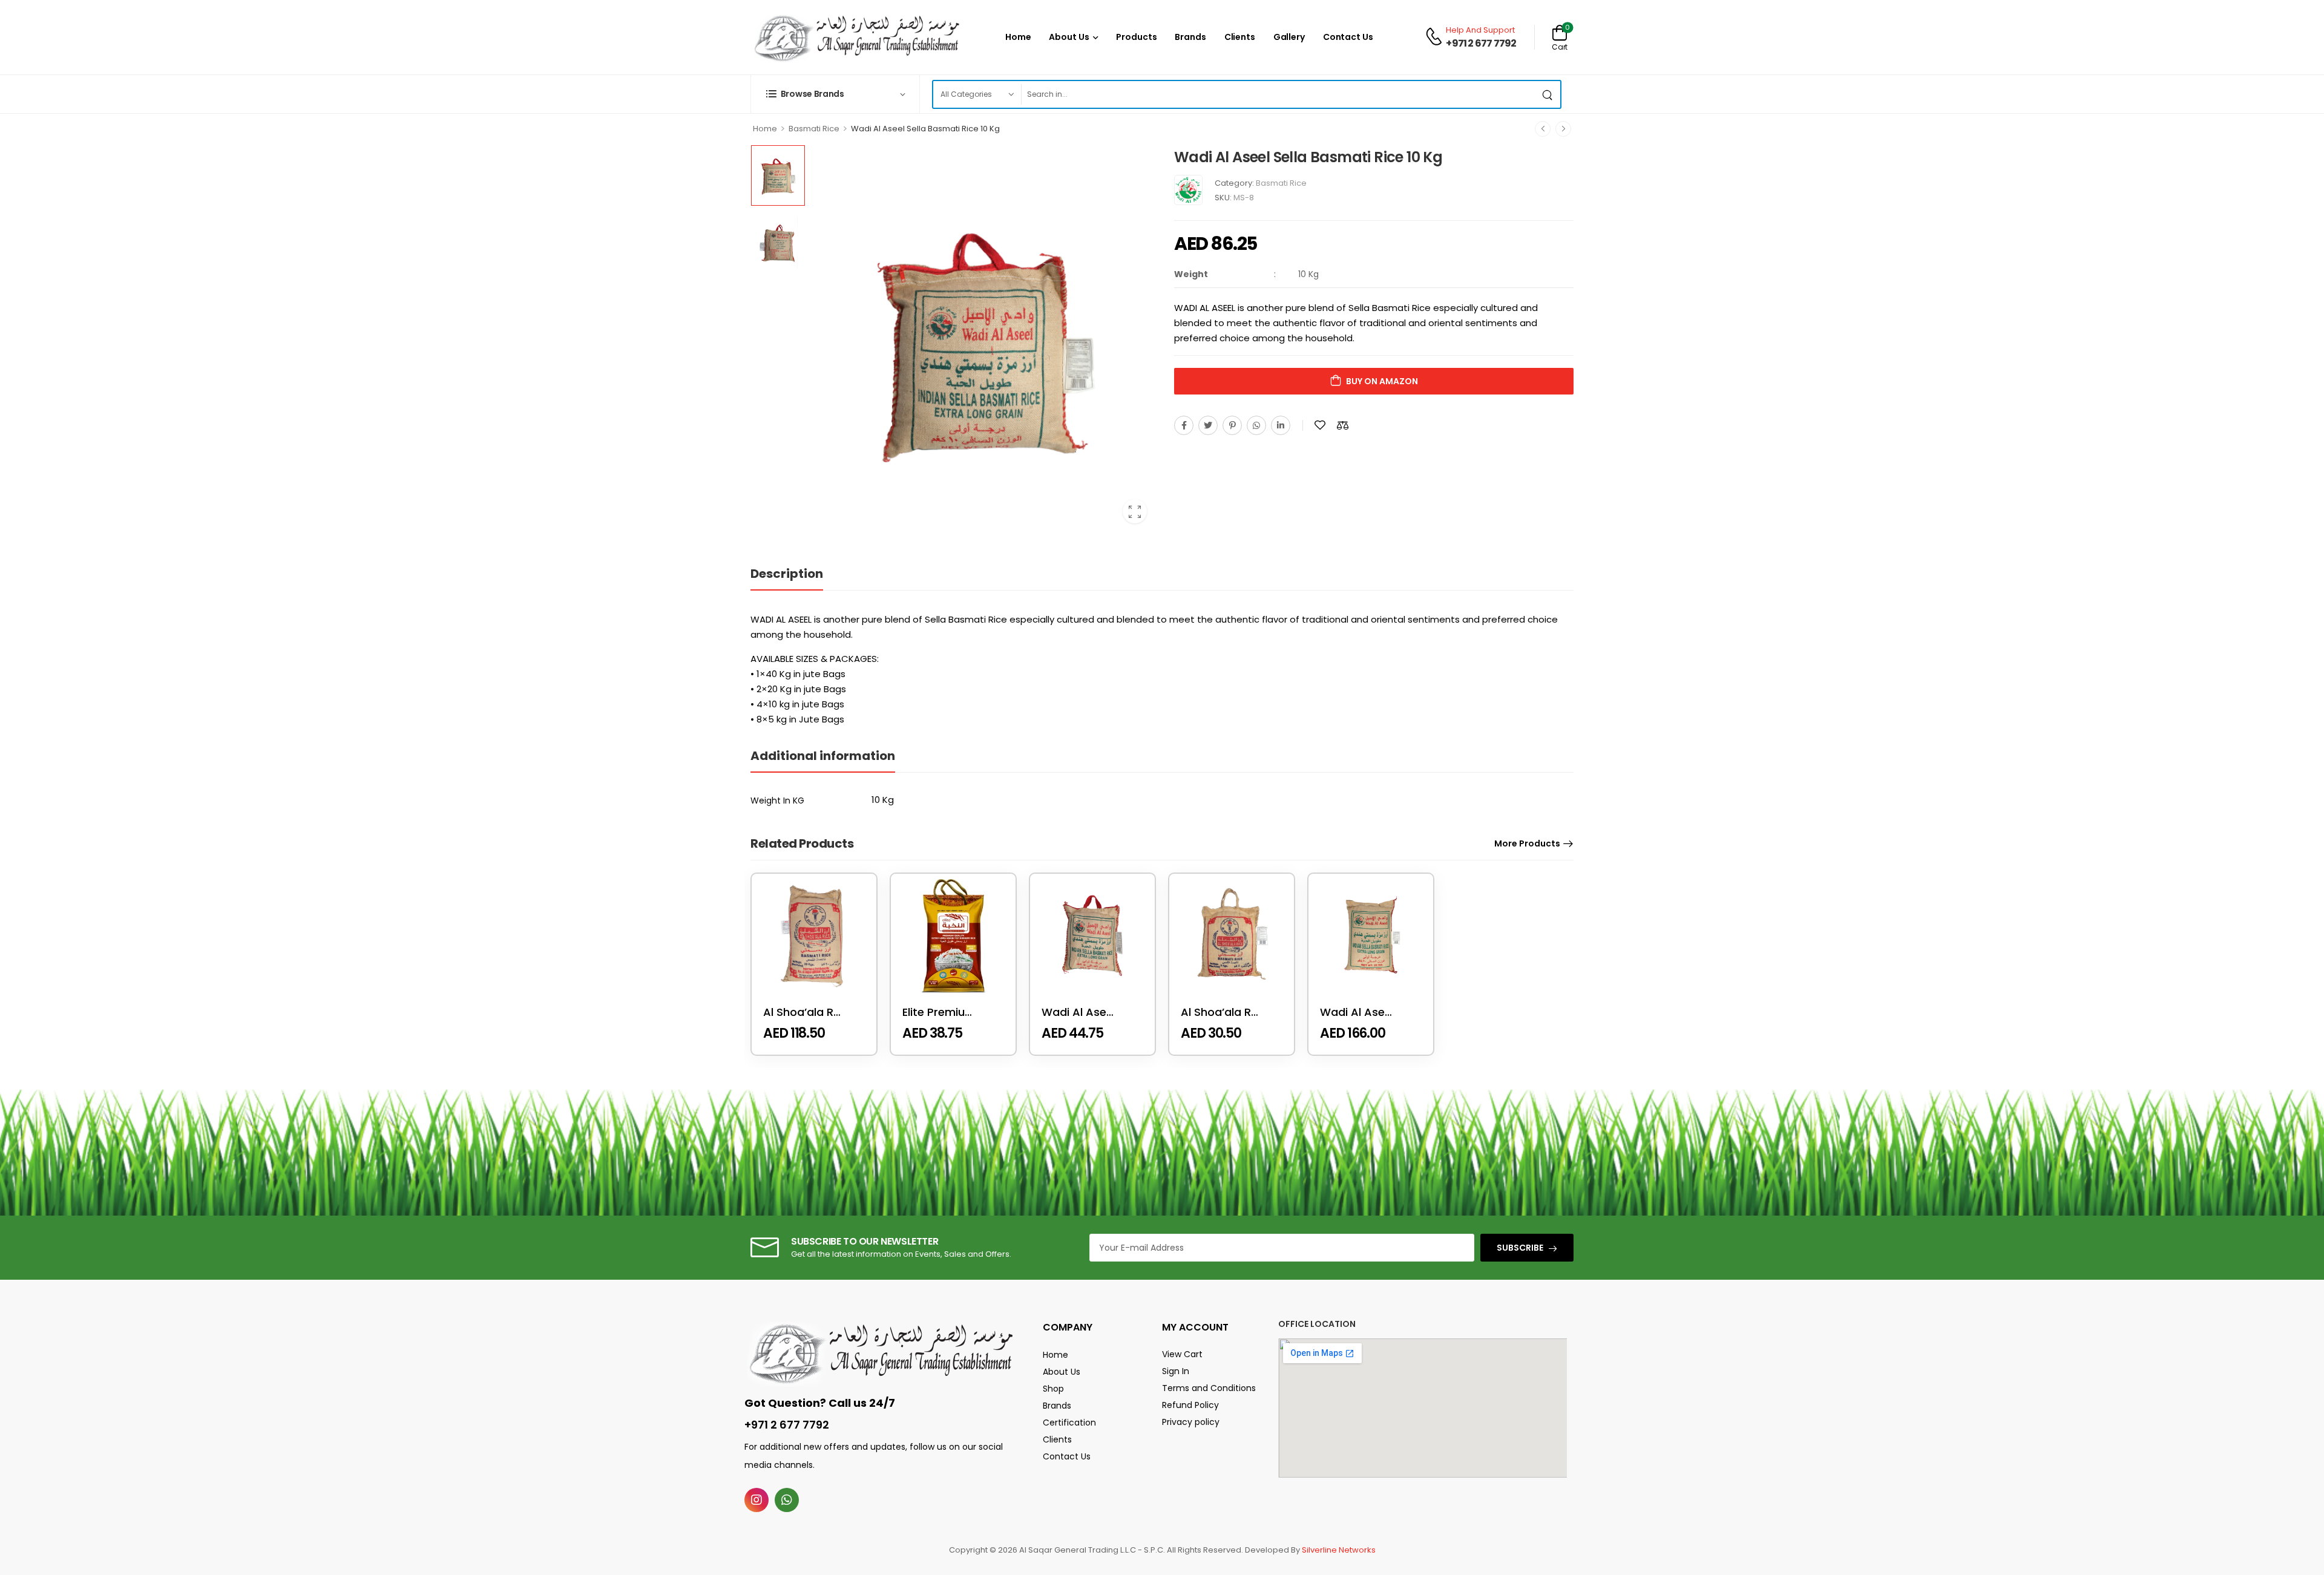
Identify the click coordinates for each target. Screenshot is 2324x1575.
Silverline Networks (1339, 1550)
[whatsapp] (787, 1500)
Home (1018, 37)
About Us (1069, 37)
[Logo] (856, 37)
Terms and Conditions (1209, 1388)
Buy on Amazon (1382, 381)
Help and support (1480, 30)
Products (1136, 37)
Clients (1240, 37)
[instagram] (757, 1500)
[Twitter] (1208, 425)
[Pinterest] (1232, 425)
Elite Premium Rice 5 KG (966, 1012)
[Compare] (1343, 425)
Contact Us (1348, 37)
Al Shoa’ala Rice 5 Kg (1237, 1012)
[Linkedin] (1281, 425)
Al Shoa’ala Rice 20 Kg (823, 1012)
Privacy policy (1191, 1422)
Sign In (1176, 1371)
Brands (1190, 37)
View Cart (1182, 1354)
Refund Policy (1190, 1405)
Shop (1053, 1389)
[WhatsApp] (1256, 425)
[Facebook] (1184, 425)
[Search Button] (1548, 94)
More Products (1527, 843)
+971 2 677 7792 (1481, 44)
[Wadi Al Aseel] (1188, 190)
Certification (1069, 1423)
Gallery (1289, 37)
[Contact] (1436, 37)
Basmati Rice (814, 129)
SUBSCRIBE (1520, 1248)
